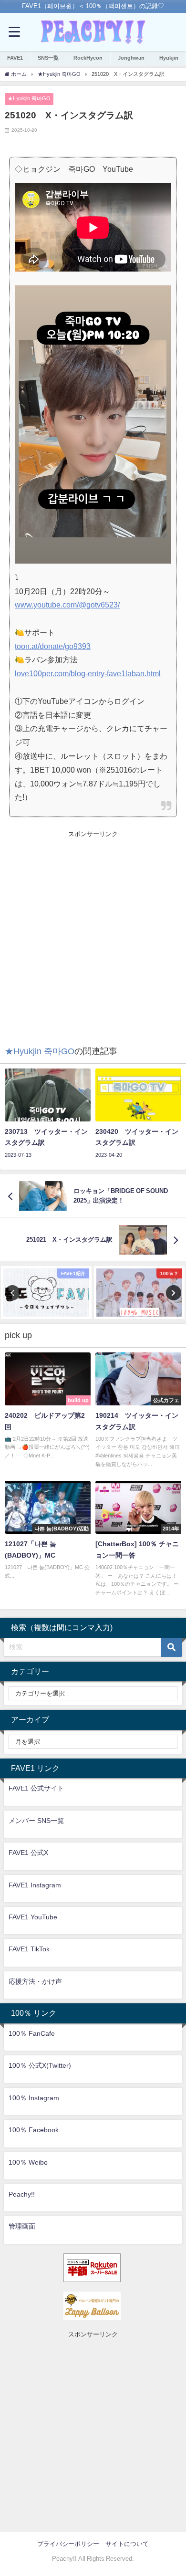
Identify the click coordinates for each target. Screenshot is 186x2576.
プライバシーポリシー (68, 2544)
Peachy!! (22, 2194)
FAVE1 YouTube (33, 1917)
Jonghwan (131, 58)
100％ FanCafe (32, 2033)
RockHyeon (88, 58)
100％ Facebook (34, 2130)
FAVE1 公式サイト (36, 1788)
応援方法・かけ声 (35, 1981)
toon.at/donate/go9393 (53, 646)
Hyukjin (169, 58)
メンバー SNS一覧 (36, 1821)
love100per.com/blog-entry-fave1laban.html (88, 673)
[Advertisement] (93, 932)
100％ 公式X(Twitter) (40, 2065)
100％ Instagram (34, 2098)
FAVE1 (15, 58)
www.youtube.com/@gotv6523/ (67, 605)
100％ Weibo (28, 2162)
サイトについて (127, 2544)
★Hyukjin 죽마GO (29, 98)
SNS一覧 (48, 58)
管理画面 (22, 2226)
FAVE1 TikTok (29, 1949)
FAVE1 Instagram (35, 1885)
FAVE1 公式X (28, 1853)
